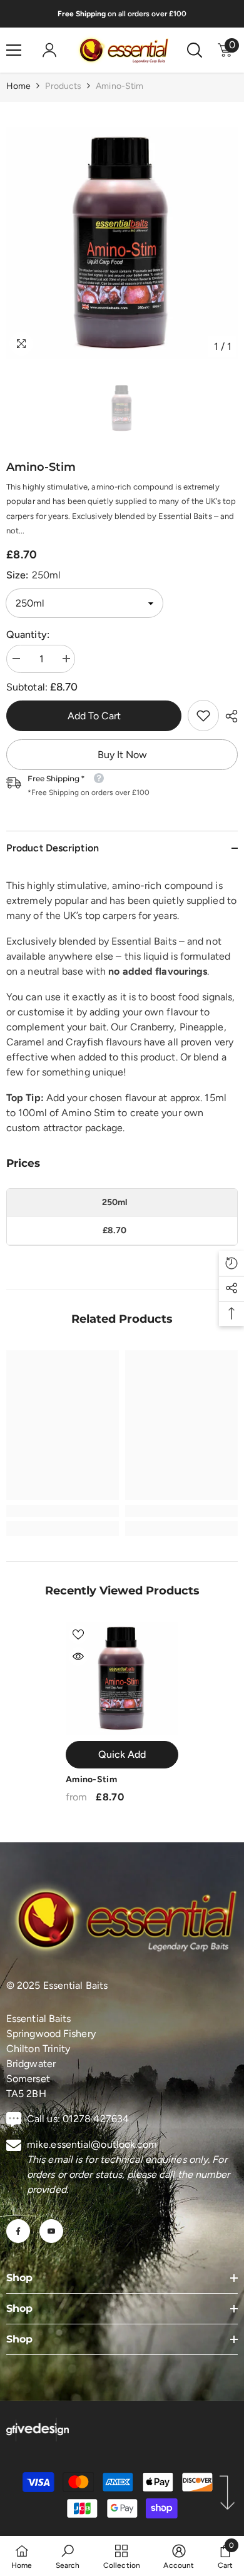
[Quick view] (78, 1656)
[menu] (14, 50)
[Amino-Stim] (122, 1678)
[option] (122, 243)
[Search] (195, 50)
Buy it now (122, 755)
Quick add (122, 1754)
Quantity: (28, 634)
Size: (33, 575)
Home (18, 86)
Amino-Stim (91, 1779)
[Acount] (49, 50)
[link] (203, 716)
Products (63, 86)
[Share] (228, 716)
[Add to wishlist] (78, 1634)
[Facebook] (18, 2231)
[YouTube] (51, 2231)
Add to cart (94, 716)
